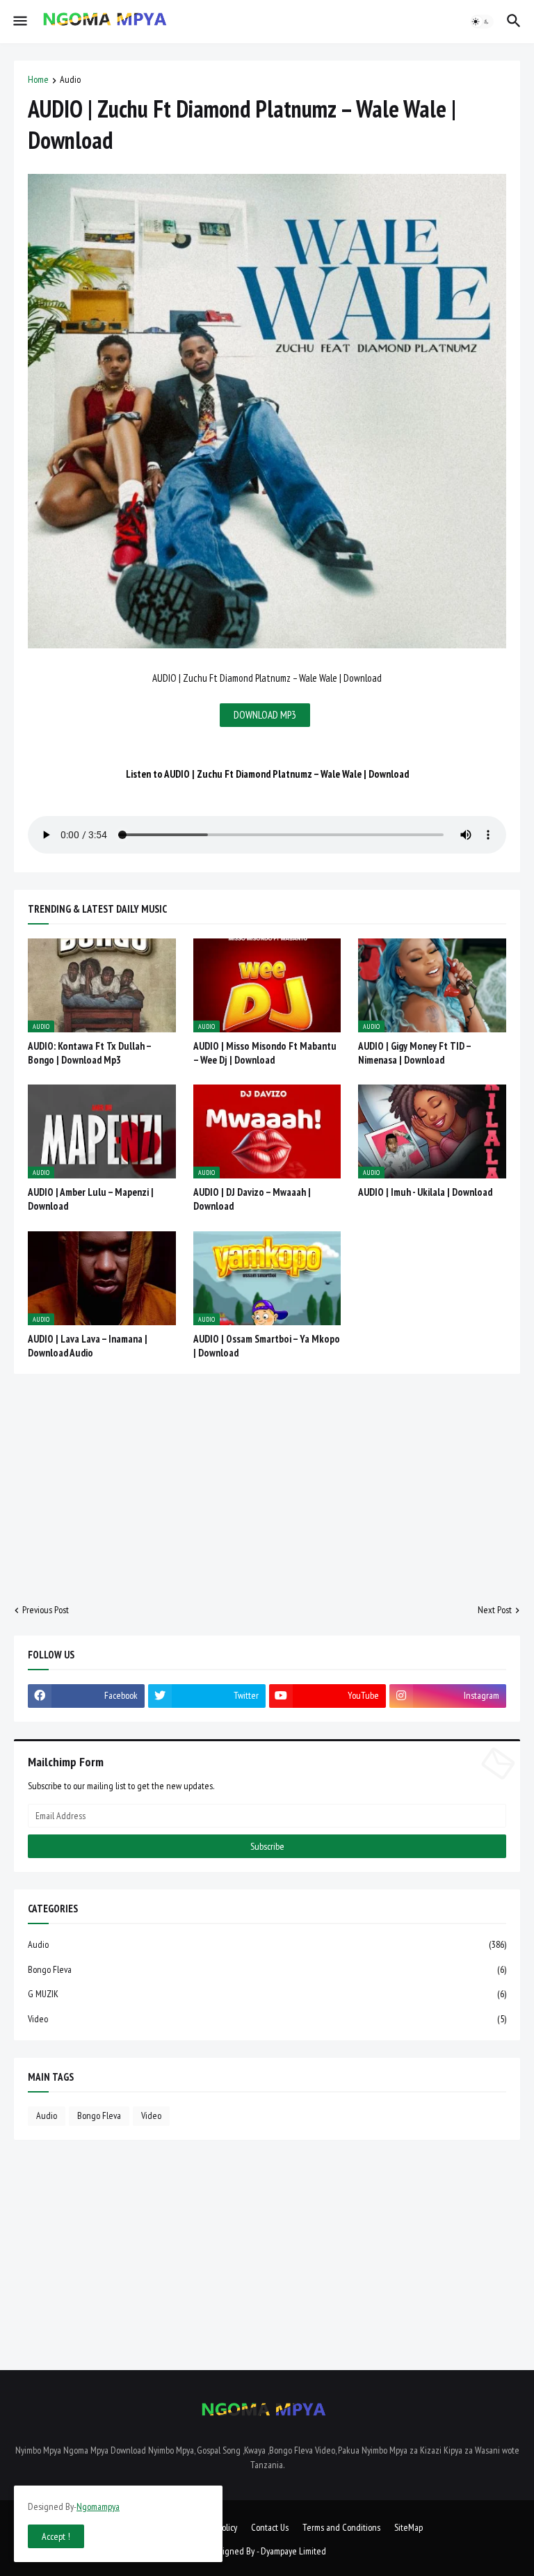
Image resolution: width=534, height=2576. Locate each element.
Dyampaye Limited (293, 2551)
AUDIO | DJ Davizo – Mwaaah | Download (252, 1199)
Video (267, 2019)
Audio (70, 80)
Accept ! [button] (56, 2536)
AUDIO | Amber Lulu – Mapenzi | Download (91, 1199)
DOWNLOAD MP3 (265, 715)
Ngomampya (98, 2506)
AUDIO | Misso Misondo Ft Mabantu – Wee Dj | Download (265, 1053)
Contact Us (270, 2527)
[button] (19, 22)
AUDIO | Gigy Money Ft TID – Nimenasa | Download (414, 1053)
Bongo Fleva (267, 1969)
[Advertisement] (267, 1489)
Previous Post (46, 1610)
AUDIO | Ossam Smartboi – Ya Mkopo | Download (267, 1346)
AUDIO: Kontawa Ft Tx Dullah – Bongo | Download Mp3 (89, 1053)
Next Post (495, 1610)
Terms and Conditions (341, 2527)
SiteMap (408, 2527)
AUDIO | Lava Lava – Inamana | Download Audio (88, 1346)
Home (38, 80)
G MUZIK (267, 1994)
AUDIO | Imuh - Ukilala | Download (425, 1192)
